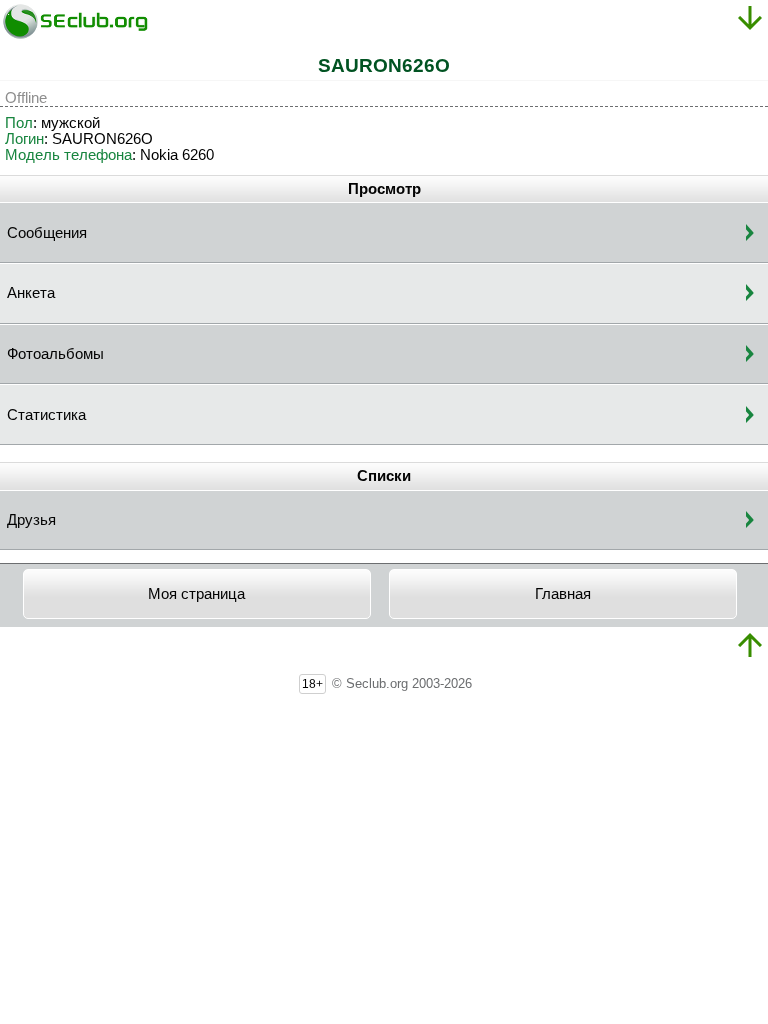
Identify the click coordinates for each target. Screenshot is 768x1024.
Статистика (46, 415)
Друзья (31, 520)
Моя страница (196, 594)
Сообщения (47, 233)
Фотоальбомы (55, 354)
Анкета (31, 293)
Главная (563, 594)
